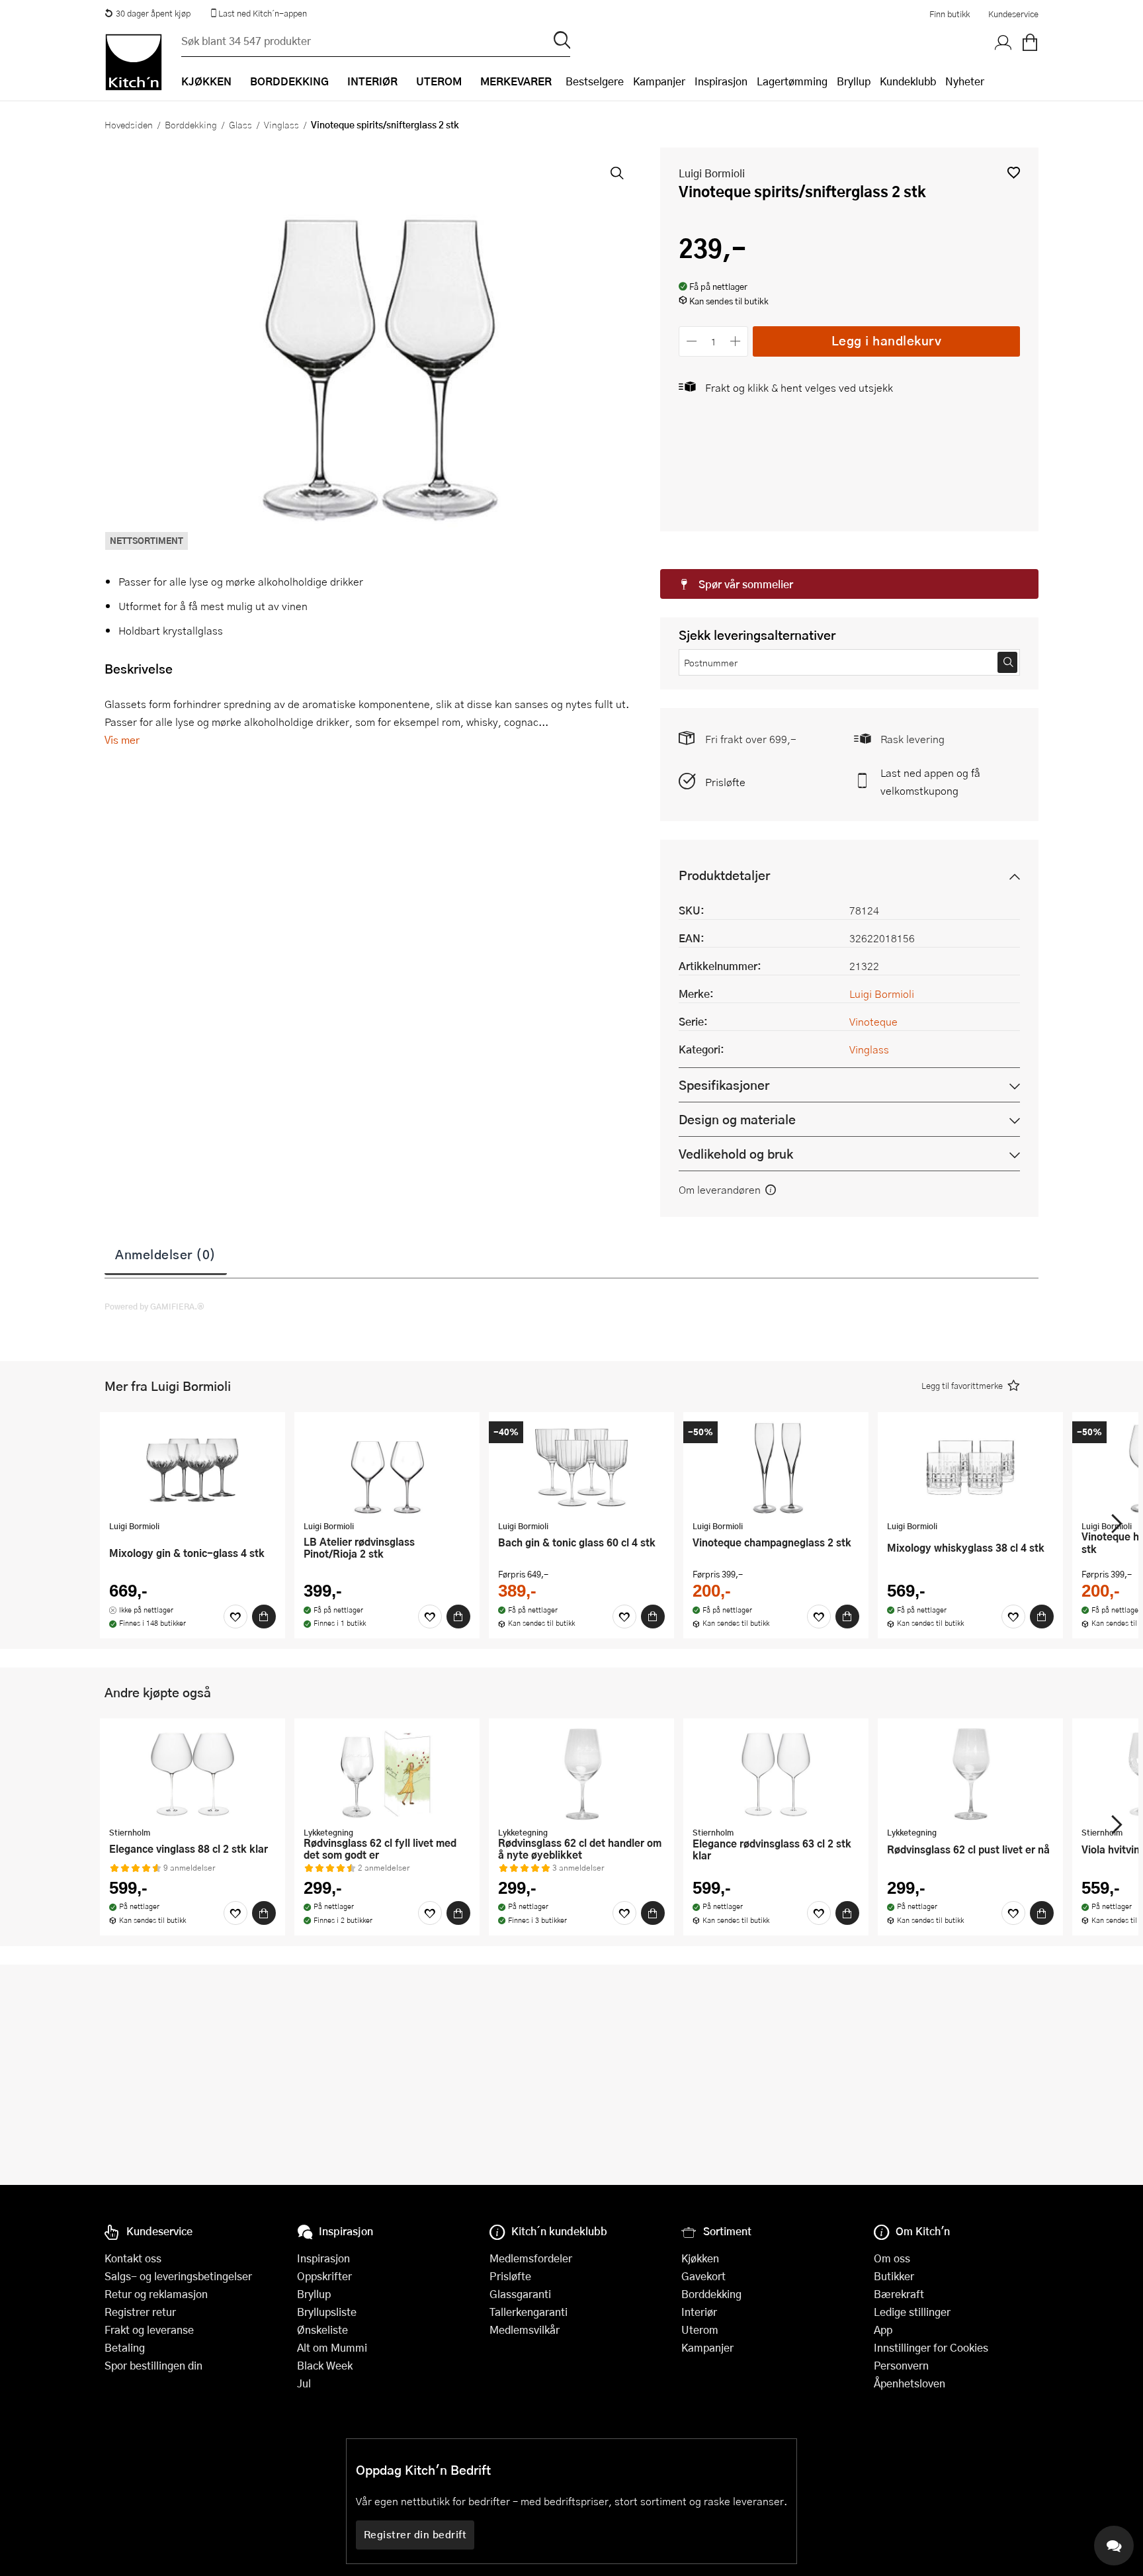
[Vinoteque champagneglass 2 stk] (776, 1468)
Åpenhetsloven (910, 2383)
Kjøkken (700, 2258)
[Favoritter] (235, 1617)
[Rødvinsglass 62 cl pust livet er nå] (970, 1774)
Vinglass (281, 124)
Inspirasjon (721, 81)
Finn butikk (950, 14)
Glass (240, 124)
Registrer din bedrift (415, 2534)
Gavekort (703, 2276)
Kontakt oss (133, 2258)
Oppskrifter (324, 2276)
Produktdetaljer (724, 875)
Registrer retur (140, 2312)
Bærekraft (899, 2294)
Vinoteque (873, 1021)
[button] (1014, 172)
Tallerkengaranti (529, 2312)
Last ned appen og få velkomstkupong (930, 781)
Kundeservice (1013, 14)
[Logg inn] (1003, 43)
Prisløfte (725, 782)
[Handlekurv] (1030, 43)
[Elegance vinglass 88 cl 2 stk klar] (192, 1774)
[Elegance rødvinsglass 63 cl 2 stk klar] (776, 1774)
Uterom (700, 2330)
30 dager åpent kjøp (153, 13)
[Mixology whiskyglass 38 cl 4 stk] (970, 1468)
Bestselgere (595, 81)
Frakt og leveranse (149, 2330)
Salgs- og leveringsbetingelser (178, 2276)
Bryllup (854, 81)
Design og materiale (737, 1119)
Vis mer (122, 739)
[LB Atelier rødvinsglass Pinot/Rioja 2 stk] (387, 1468)
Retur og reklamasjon (156, 2294)
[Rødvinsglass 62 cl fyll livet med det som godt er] (387, 1774)
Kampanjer (659, 81)
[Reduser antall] (692, 341)
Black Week (325, 2365)
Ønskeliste (322, 2330)
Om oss (892, 2258)
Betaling (125, 2347)
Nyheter (965, 81)
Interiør (699, 2312)
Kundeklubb (908, 81)
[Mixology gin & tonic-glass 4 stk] (192, 1468)
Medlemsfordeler (531, 2258)
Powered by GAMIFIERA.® (154, 1306)
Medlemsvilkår (525, 2330)
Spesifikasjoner (724, 1085)
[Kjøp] (264, 1617)
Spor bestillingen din (153, 2365)
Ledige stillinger (912, 2312)
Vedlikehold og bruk (736, 1154)
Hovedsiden (129, 124)
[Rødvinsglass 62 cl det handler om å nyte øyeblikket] (581, 1774)
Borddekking (191, 124)
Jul (304, 2383)
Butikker (894, 2276)
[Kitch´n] (134, 62)
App (883, 2330)
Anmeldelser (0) (166, 1254)
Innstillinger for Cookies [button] (931, 2347)
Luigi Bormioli (712, 173)
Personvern (901, 2365)
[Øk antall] (736, 341)
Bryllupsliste (327, 2312)
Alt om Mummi (332, 2347)
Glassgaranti (520, 2294)
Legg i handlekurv (887, 340)
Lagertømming (792, 81)
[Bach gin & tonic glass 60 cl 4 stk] (581, 1468)
